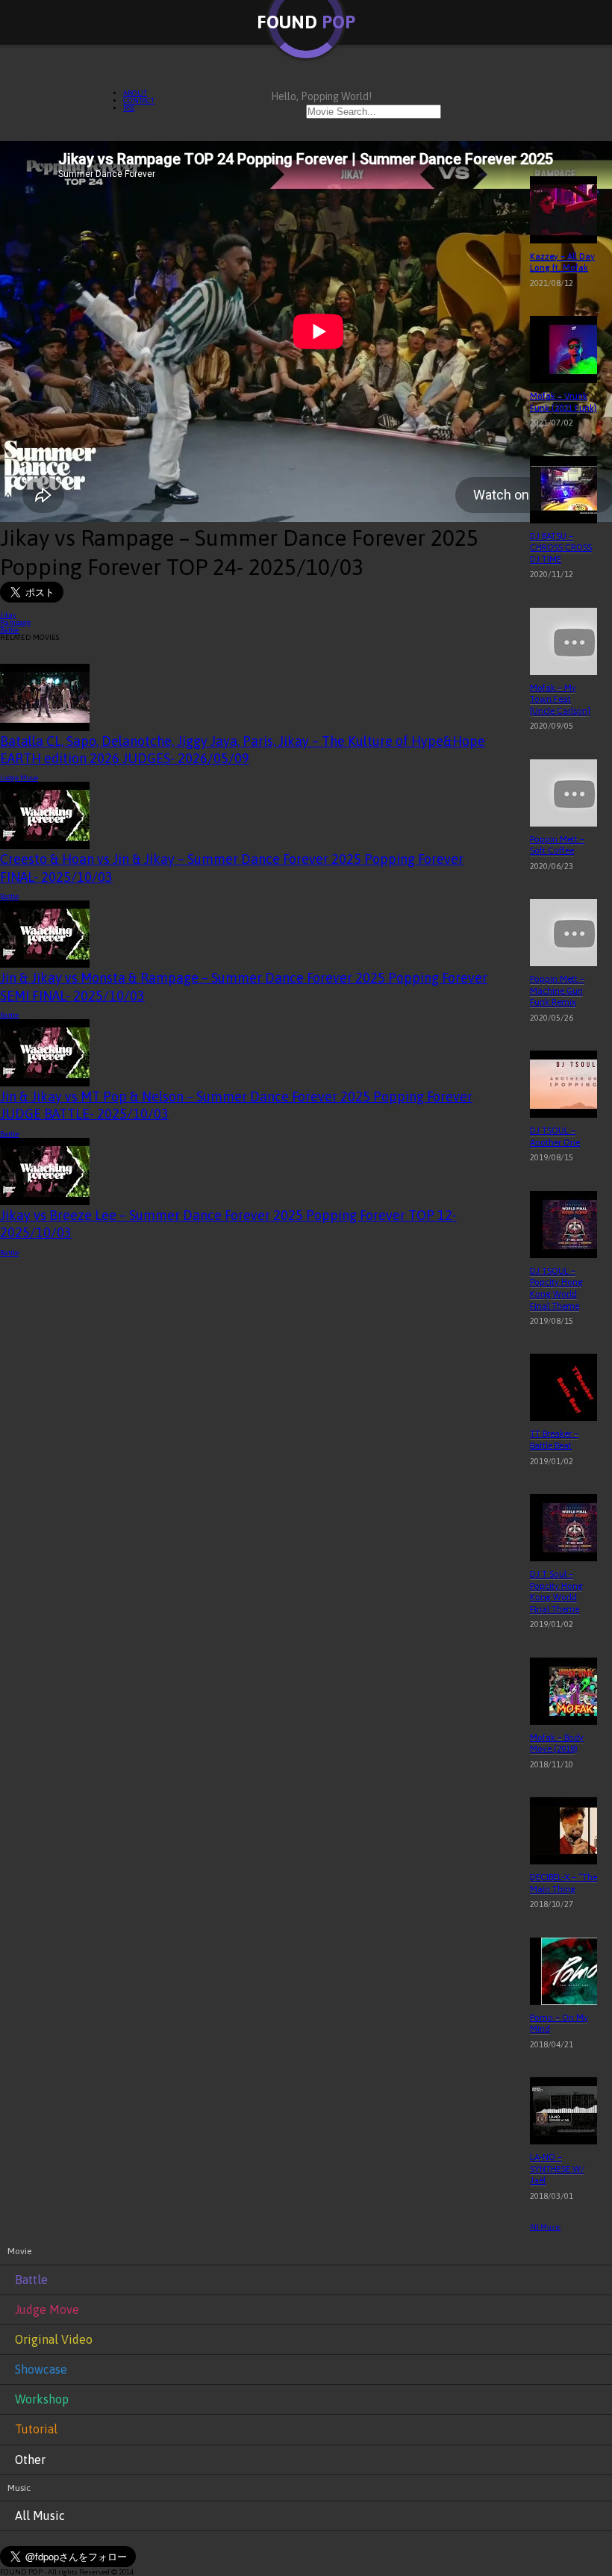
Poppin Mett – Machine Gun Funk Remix (557, 990)
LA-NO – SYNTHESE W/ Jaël (557, 2169)
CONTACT (139, 100)
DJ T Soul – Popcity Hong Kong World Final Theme (556, 1592)
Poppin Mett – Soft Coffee (557, 845)
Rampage (15, 622)
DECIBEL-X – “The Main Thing (563, 1883)
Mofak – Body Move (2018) (557, 1743)
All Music (545, 2227)
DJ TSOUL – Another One (555, 1136)
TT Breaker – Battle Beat (554, 1440)
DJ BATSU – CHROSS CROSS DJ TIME (561, 548)
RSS (129, 108)
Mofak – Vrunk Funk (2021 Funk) (563, 402)
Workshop (42, 2399)
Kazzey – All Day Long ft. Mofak (562, 262)
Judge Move (19, 778)
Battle (9, 630)
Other (30, 2460)
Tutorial (36, 2429)
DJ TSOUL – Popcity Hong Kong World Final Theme (556, 1288)
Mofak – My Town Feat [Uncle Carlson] (560, 699)
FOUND (306, 22)
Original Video (54, 2339)
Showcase (41, 2369)
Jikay (8, 615)
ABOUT (135, 93)
